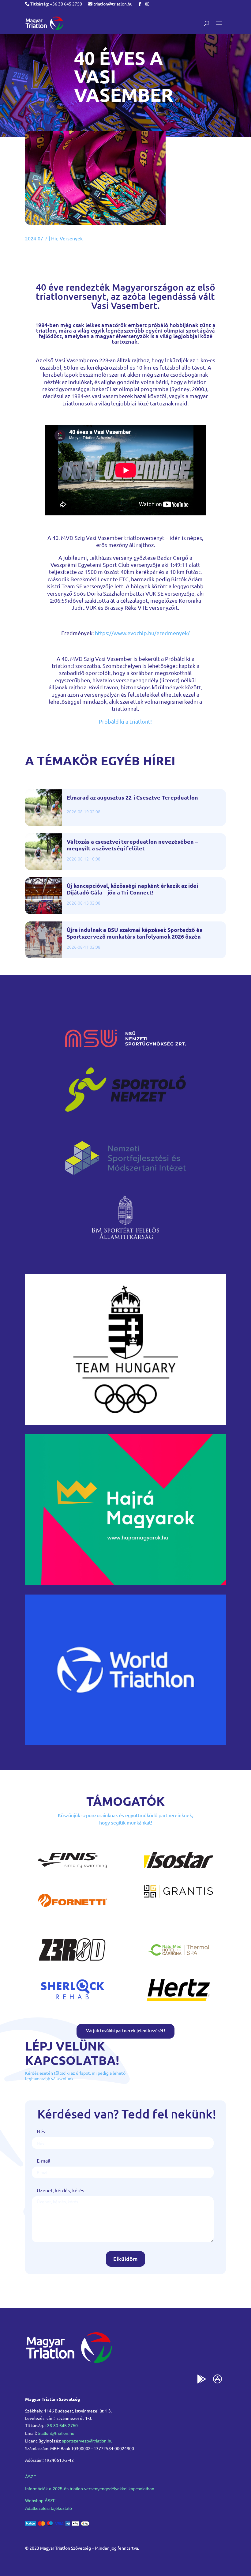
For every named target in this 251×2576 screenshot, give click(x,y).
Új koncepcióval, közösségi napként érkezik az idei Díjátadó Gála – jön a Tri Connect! (132, 889)
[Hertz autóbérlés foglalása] (178, 2003)
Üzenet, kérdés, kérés (60, 2190)
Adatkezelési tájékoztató (49, 2508)
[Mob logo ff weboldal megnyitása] (125, 1423)
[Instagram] (147, 4)
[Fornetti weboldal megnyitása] (73, 1913)
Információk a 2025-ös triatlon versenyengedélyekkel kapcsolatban (90, 2489)
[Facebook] (140, 4)
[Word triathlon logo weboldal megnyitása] (125, 1743)
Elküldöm (125, 2259)
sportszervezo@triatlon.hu (87, 2441)
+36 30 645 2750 (61, 2426)
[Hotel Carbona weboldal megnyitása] (178, 1963)
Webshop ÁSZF (40, 2501)
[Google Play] (202, 2380)
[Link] (44, 23)
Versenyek (71, 238)
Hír (54, 238)
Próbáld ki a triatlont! (125, 721)
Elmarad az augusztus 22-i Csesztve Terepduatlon (132, 797)
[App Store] (218, 2380)
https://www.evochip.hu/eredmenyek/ (142, 633)
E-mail (43, 2160)
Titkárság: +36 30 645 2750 (56, 4)
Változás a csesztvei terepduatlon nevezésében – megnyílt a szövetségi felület (132, 845)
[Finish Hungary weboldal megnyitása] (73, 1874)
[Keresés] (206, 23)
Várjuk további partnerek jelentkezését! (125, 2030)
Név (41, 2131)
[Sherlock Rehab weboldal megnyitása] (73, 2003)
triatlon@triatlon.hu (112, 4)
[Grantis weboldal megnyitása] (178, 1896)
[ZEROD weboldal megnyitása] (73, 1963)
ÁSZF (31, 2477)
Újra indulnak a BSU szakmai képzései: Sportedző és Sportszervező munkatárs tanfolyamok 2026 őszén (135, 933)
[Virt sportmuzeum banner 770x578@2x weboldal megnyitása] (125, 1583)
